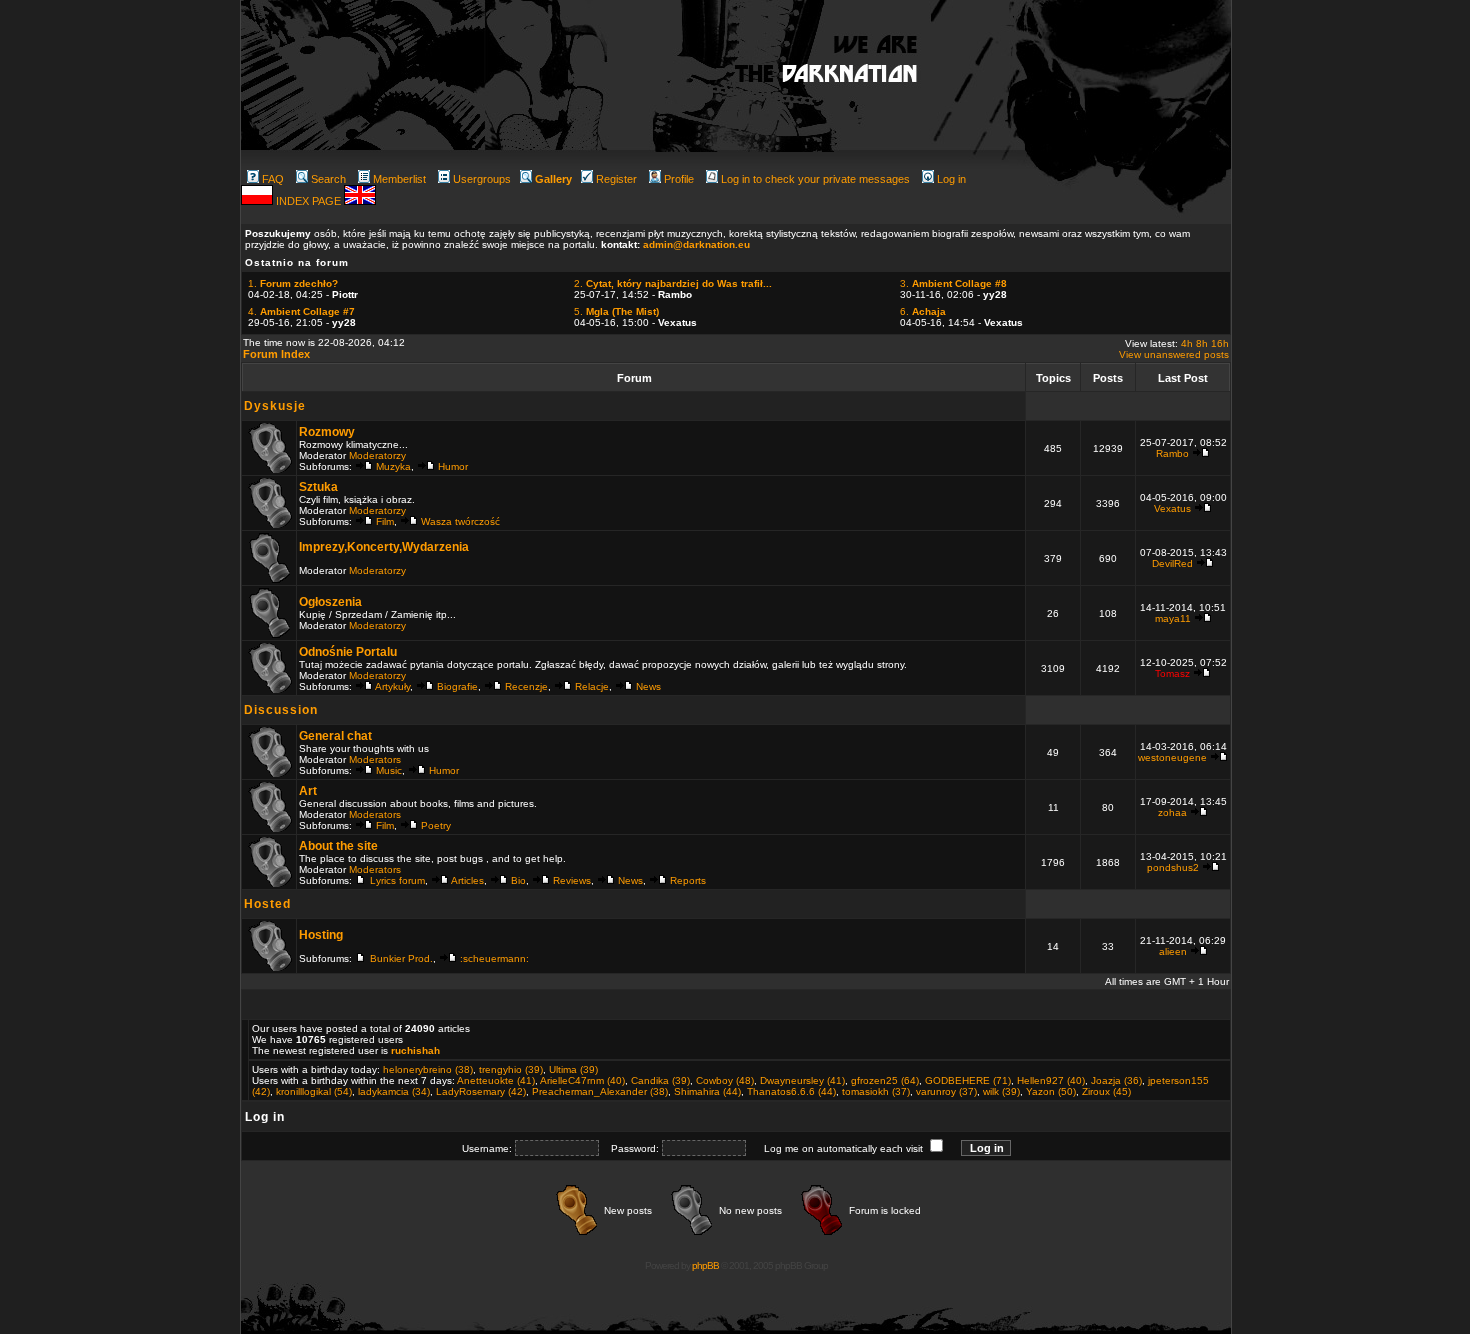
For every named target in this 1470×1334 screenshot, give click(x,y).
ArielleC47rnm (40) (582, 1080)
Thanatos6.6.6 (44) (791, 1091)
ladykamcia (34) (394, 1091)
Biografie (457, 686)
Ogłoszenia (330, 602)
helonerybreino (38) (428, 1069)
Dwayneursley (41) (802, 1080)
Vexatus (1172, 508)
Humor (453, 466)
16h (1220, 343)
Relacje (592, 686)
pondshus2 (1173, 867)
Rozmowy (327, 432)
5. (616, 311)
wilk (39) (1001, 1091)
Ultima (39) (573, 1069)
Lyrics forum (397, 880)
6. (923, 311)
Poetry (436, 825)
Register (616, 179)
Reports (688, 880)
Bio (518, 880)
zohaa (1172, 812)
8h (1202, 343)
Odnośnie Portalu (348, 652)
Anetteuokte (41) (496, 1080)
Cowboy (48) (725, 1080)
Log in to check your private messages (815, 179)
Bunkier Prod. (401, 958)
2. (673, 283)
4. (301, 311)
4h (1187, 343)
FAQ (273, 179)
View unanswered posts (1174, 354)
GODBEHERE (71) (968, 1080)
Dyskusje (275, 406)
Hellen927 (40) (1051, 1080)
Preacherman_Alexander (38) (600, 1091)
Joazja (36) (1116, 1080)
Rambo (1172, 453)
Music (389, 770)
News (648, 686)
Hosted (267, 904)
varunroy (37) (946, 1091)
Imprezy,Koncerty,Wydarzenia (384, 547)
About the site (338, 846)
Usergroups (482, 179)
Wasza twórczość (460, 521)
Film (385, 521)
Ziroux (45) (1106, 1091)
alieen (1173, 951)
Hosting (321, 935)
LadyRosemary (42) (481, 1091)
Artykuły (392, 686)
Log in (951, 179)
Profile (679, 179)
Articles (467, 880)
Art (308, 791)
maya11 (1173, 618)
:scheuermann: (494, 958)
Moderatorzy (377, 455)
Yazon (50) (1051, 1091)
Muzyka (393, 466)
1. (293, 283)
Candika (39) (660, 1080)
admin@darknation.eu (696, 244)
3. (953, 283)
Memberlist (399, 179)
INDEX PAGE (310, 201)
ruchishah (415, 1050)
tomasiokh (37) (876, 1091)
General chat (335, 736)
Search (328, 179)
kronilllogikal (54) (314, 1091)
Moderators (375, 759)
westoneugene (1172, 757)
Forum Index (276, 354)
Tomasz (1172, 673)
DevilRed (1172, 563)
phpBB (705, 1265)
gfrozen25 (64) (885, 1080)
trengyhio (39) (511, 1069)
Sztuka (318, 487)
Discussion (281, 710)
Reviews (572, 880)
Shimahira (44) (707, 1091)
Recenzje (526, 686)
